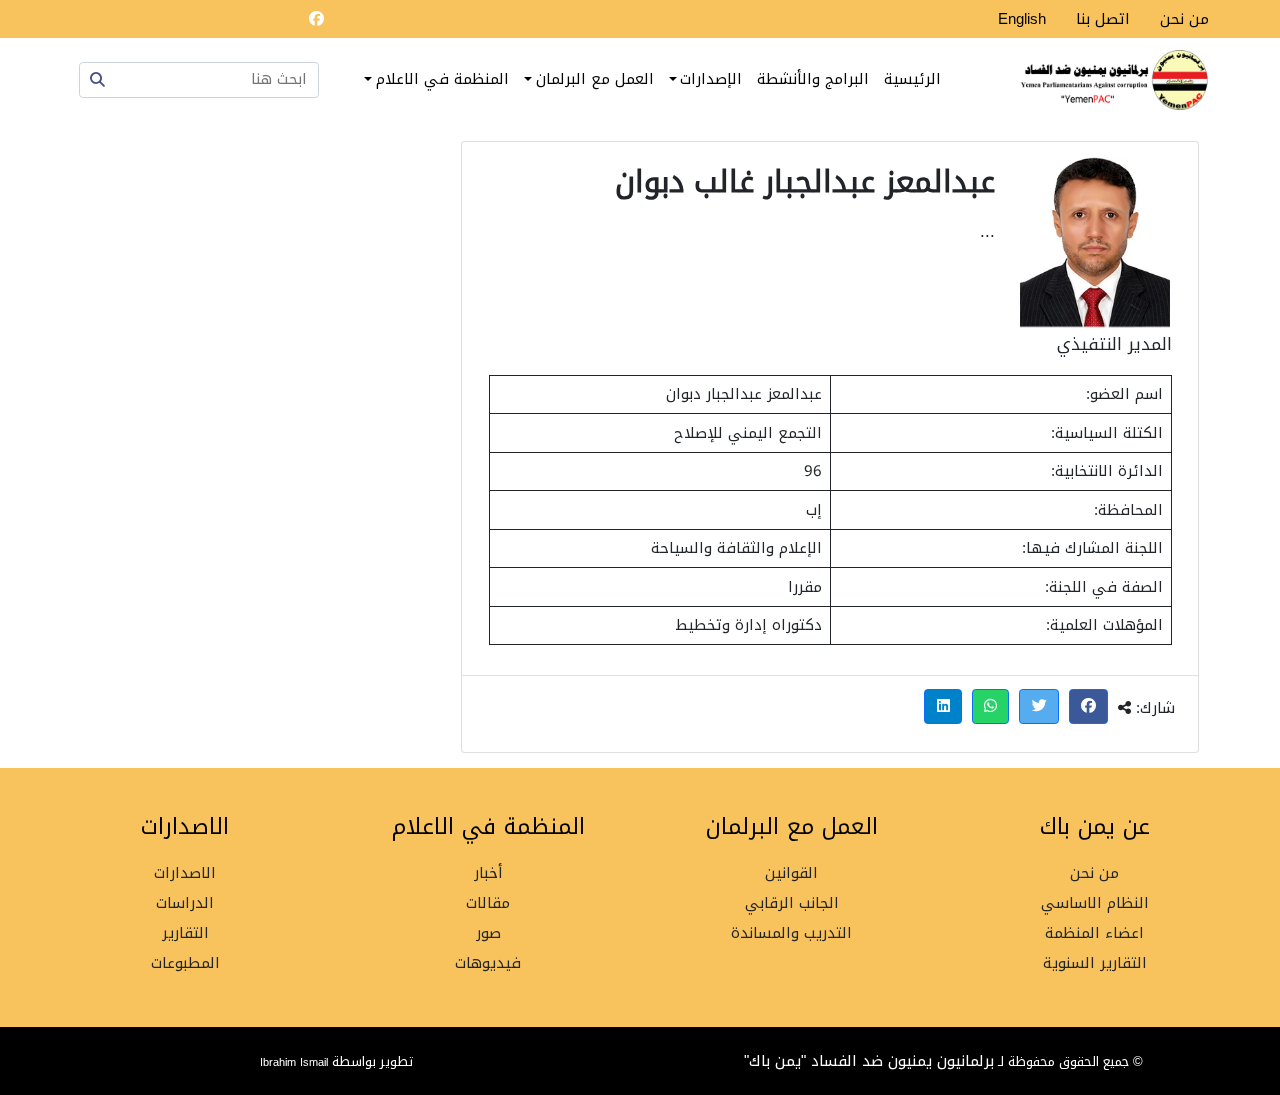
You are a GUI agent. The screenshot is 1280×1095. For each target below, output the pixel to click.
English (1022, 19)
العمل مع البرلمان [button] (595, 79)
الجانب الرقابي (792, 903)
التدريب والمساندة (791, 933)
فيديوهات (488, 963)
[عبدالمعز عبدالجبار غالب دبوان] (1095, 242)
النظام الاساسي (1095, 903)
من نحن (1184, 19)
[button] (1089, 707)
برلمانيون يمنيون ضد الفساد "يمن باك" (869, 1061)
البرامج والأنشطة (813, 79)
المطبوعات (185, 963)
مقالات (488, 903)
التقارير (185, 933)
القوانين (791, 873)
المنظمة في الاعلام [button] (442, 79)
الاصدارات (185, 873)
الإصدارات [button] (711, 79)
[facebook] (316, 19)
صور (488, 933)
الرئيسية (912, 79)
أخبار (488, 873)
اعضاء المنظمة (1094, 933)
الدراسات (185, 903)
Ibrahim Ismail (296, 1062)
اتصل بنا (1103, 19)
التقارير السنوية (1095, 963)
